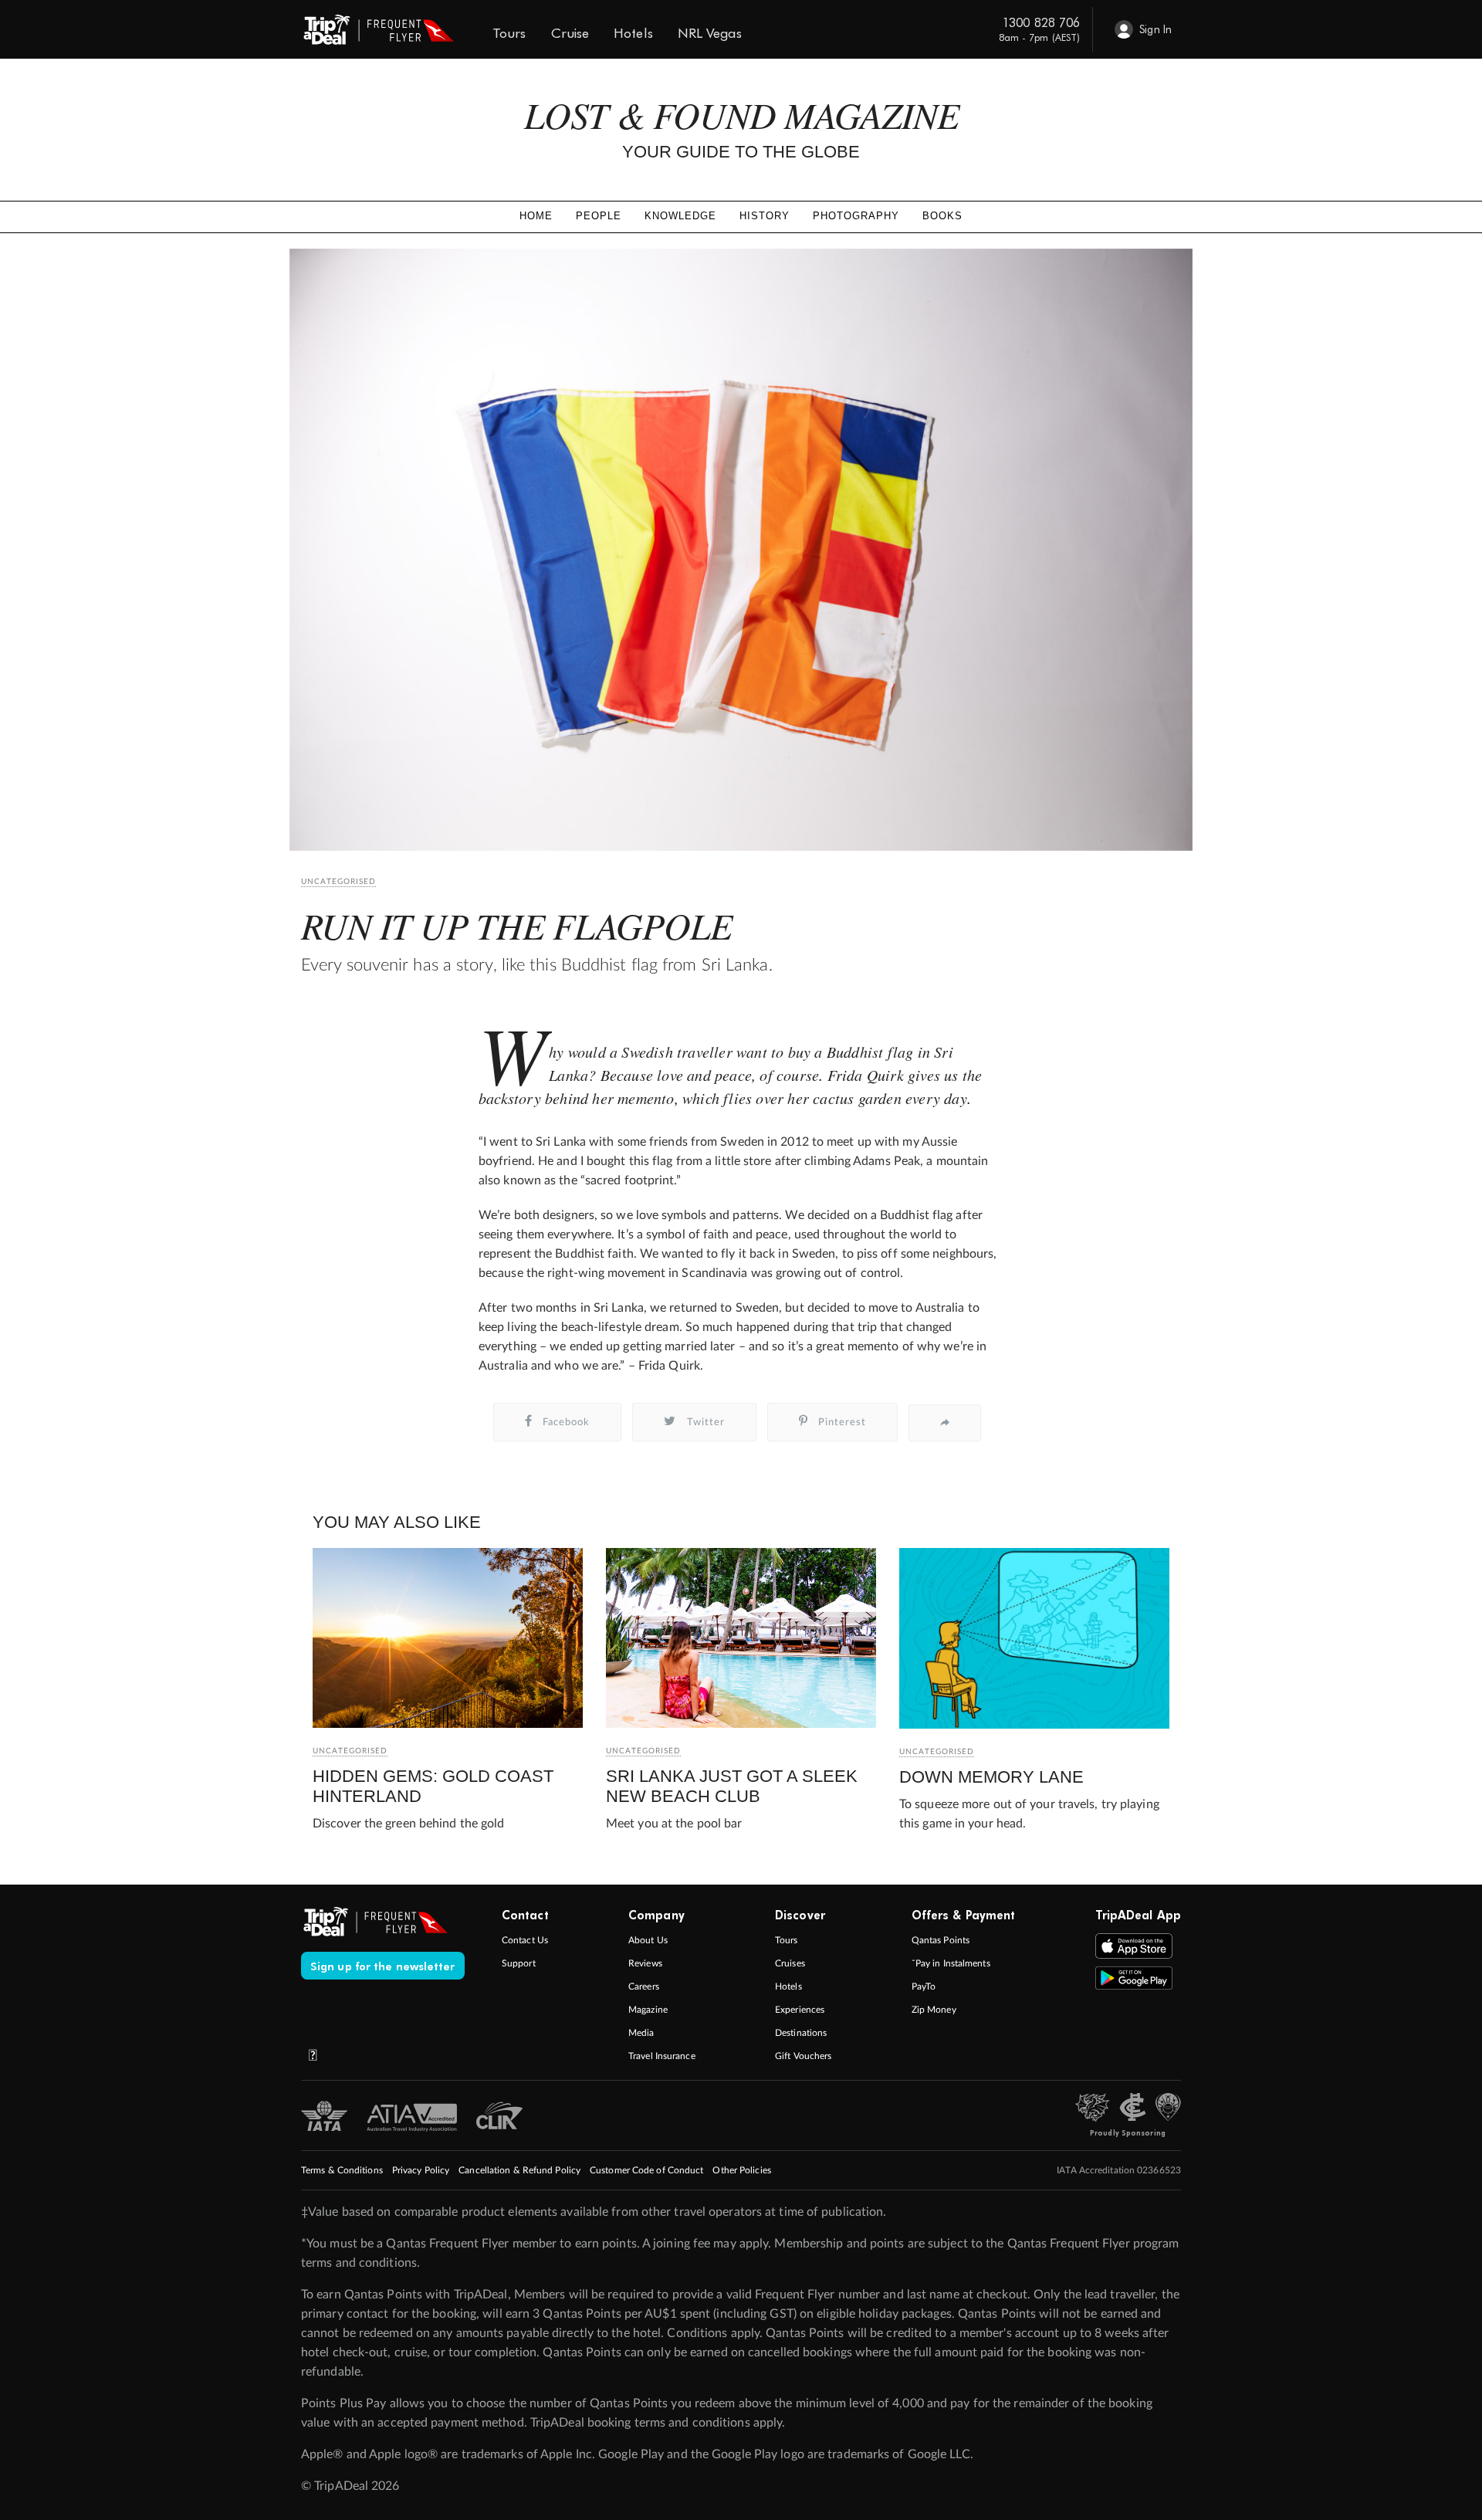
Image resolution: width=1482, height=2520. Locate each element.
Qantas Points (941, 1940)
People (599, 216)
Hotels (788, 1987)
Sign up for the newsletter (383, 1966)
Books (942, 216)
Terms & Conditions (342, 2170)
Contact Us (525, 1940)
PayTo (924, 1987)
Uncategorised (338, 882)
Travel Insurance (662, 2056)
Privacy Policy (421, 2170)
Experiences (800, 2010)
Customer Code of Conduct (646, 2170)
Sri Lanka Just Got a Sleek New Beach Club (732, 1786)
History (765, 216)
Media (641, 2033)
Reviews (645, 1963)
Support (519, 1963)
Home (536, 216)
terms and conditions (359, 2263)
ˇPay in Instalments (951, 1963)
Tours (787, 1940)
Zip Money (934, 2010)
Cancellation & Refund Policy (519, 2170)
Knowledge (680, 216)
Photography (856, 216)
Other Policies (741, 2170)
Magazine (648, 2010)
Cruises (790, 1963)
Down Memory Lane (991, 1777)
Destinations (801, 2033)
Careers (644, 1987)
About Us (648, 1940)
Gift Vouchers (803, 2056)
